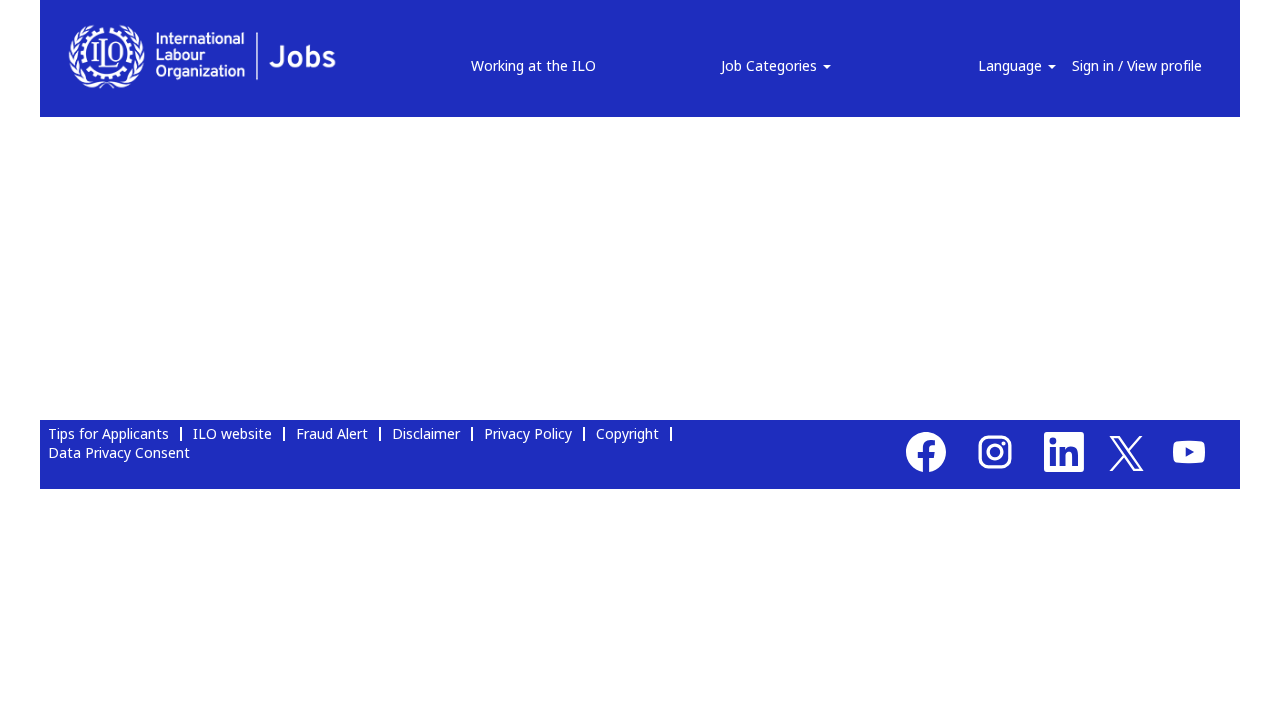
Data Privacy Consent (119, 452)
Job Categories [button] (771, 65)
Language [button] (1012, 65)
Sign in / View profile (1137, 65)
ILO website (232, 433)
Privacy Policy (528, 433)
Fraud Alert (332, 433)
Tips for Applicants (108, 433)
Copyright (627, 433)
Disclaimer (426, 433)
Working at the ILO (533, 65)
